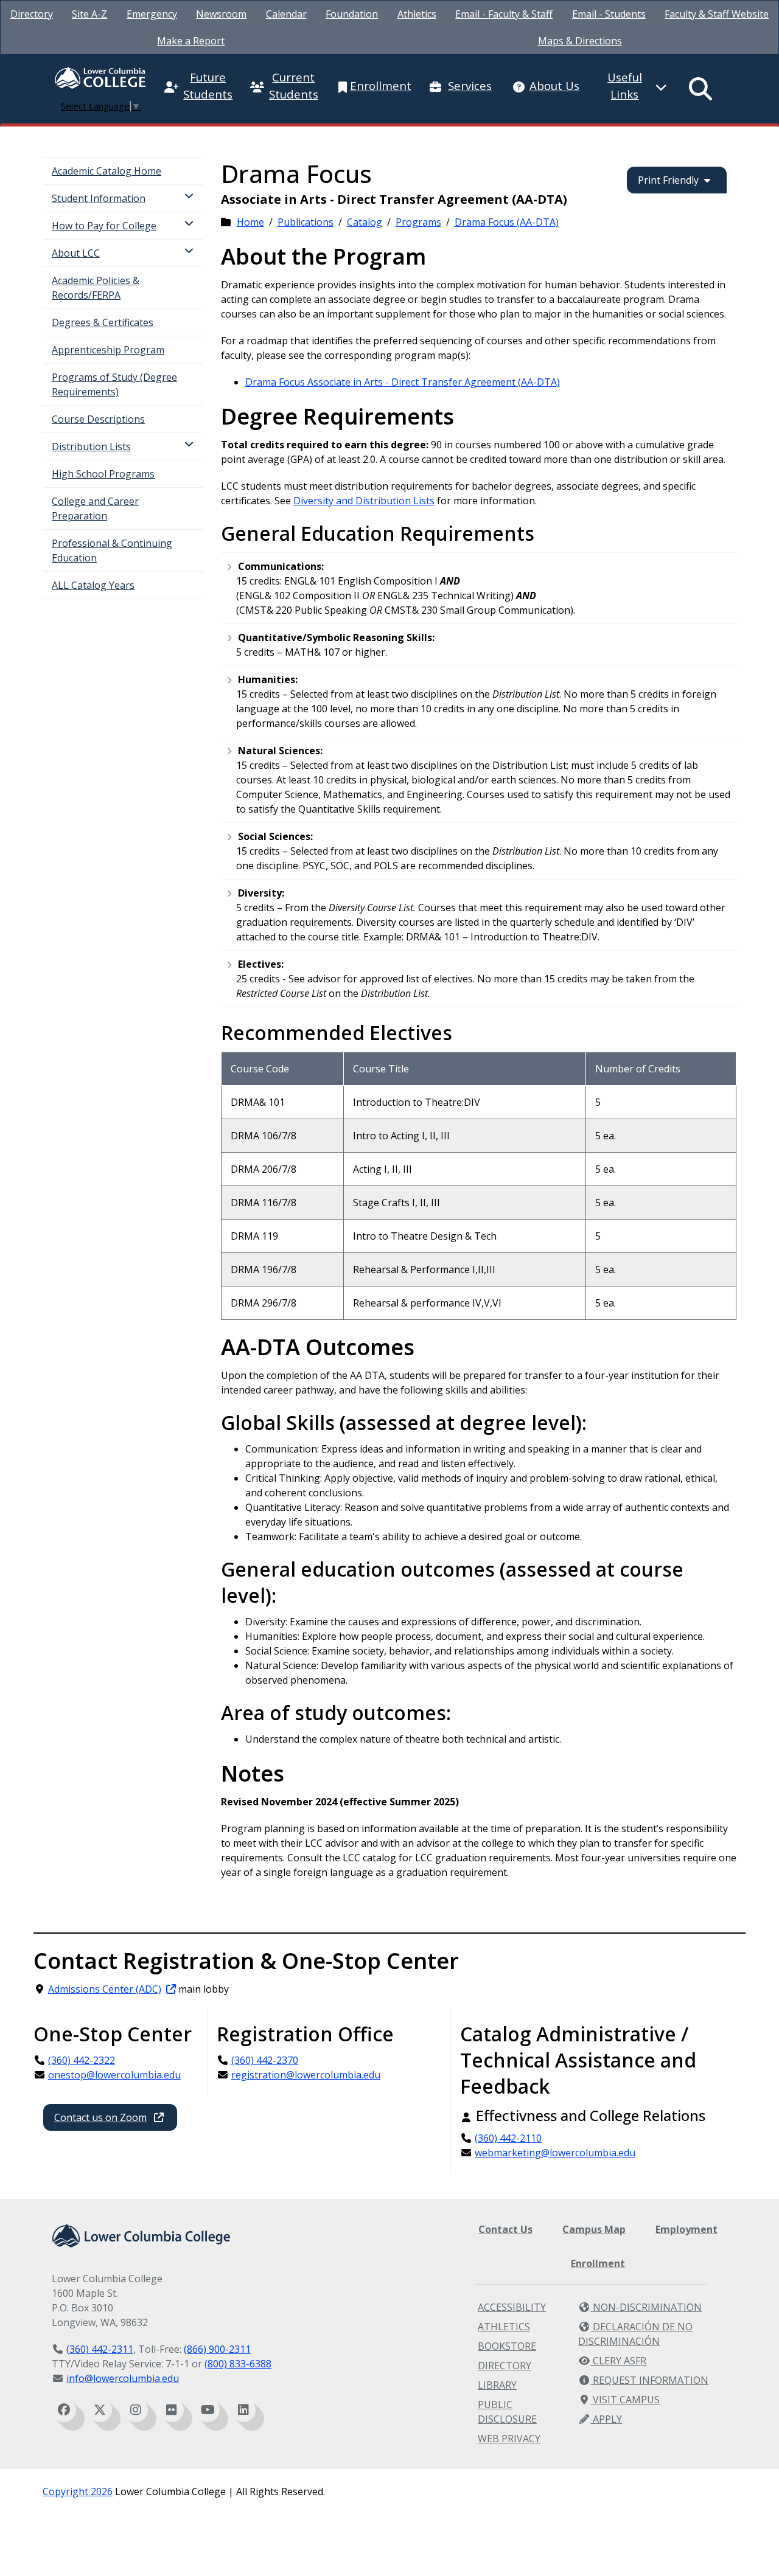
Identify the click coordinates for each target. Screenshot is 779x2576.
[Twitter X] (100, 2410)
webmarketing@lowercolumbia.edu (555, 2153)
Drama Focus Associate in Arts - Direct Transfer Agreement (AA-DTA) (403, 382)
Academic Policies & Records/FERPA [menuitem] (96, 288)
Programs (418, 222)
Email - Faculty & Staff (504, 14)
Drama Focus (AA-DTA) (507, 222)
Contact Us (505, 2229)
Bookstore (507, 2346)
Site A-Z (89, 14)
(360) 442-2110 (508, 2138)
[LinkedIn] (243, 2410)
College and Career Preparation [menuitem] (95, 509)
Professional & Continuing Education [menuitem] (112, 550)
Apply (606, 2419)
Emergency (152, 14)
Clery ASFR (618, 2361)
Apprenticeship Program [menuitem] (108, 350)
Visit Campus (625, 2400)
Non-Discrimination (646, 2307)
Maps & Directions (580, 41)
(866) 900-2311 (217, 2349)
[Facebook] (64, 2410)
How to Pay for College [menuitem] (104, 226)
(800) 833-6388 (238, 2364)
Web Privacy (509, 2439)
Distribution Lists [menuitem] (91, 446)
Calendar (286, 14)
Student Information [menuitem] (99, 198)
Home (250, 222)
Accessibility (512, 2307)
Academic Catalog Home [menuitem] (107, 171)
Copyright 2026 (78, 2491)
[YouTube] (208, 2410)
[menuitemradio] (701, 89)
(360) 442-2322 (82, 2060)
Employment (686, 2229)
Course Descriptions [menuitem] (98, 419)
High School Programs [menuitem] (103, 474)
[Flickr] (172, 2410)
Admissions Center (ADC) (105, 1989)
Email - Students (609, 14)
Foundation (352, 14)
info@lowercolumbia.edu (123, 2378)
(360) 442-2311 (100, 2349)
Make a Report (191, 41)
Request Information (649, 2380)
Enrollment (598, 2263)
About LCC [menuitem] (76, 253)
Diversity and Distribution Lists (364, 501)
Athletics (417, 14)
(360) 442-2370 (265, 2060)
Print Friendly (668, 180)
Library (497, 2385)
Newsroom (221, 14)
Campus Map (594, 2229)
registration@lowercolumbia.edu (306, 2075)
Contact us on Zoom (100, 2117)
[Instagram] (136, 2410)
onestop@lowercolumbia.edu (114, 2075)
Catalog (365, 222)
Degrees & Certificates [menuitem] (103, 322)
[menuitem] (32, 14)
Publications (306, 222)
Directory (32, 14)
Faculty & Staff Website (717, 14)
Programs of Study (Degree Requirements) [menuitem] (114, 384)
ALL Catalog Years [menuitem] (93, 585)
